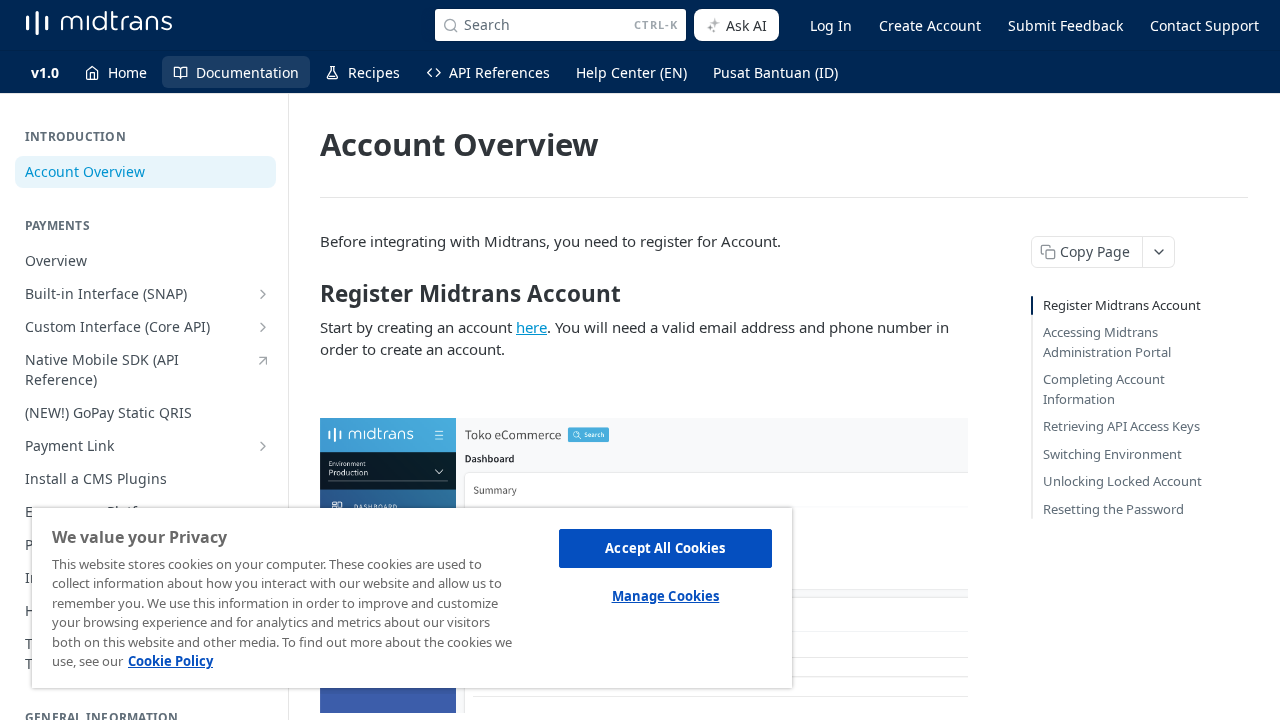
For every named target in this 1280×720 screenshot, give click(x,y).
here (531, 327)
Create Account (930, 25)
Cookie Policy (170, 661)
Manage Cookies (666, 596)
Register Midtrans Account (1122, 305)
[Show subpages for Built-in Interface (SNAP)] (263, 294)
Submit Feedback (1065, 25)
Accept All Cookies (665, 548)
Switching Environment (1112, 454)
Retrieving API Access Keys (1121, 426)
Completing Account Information (1104, 389)
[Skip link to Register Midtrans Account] (306, 294)
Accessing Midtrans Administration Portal (1107, 342)
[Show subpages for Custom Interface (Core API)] (263, 327)
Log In (831, 25)
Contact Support (1204, 25)
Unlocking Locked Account (1122, 481)
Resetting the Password (1113, 509)
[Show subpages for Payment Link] (263, 446)
